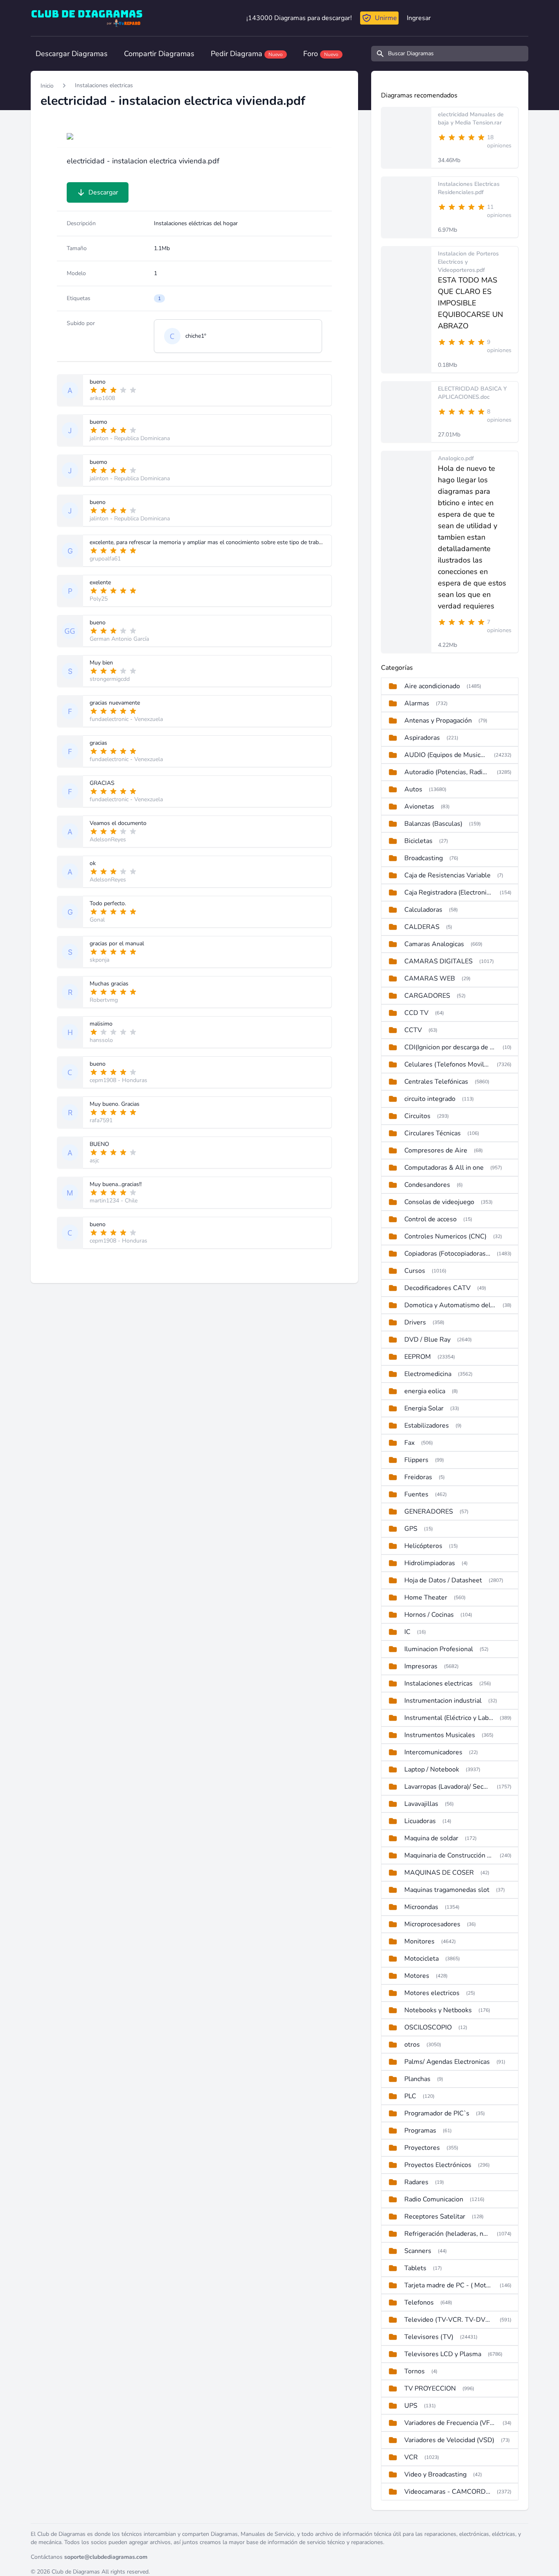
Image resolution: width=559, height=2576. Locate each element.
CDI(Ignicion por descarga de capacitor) (450, 1047)
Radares (416, 2182)
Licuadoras (420, 1821)
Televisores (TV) (429, 2337)
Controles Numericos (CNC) (445, 1236)
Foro (321, 54)
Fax (409, 1443)
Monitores (419, 1941)
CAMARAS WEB (430, 978)
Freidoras (418, 1477)
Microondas (421, 1907)
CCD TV (416, 1013)
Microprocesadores (432, 1924)
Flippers (416, 1460)
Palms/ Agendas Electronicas (447, 2062)
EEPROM (418, 1357)
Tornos (415, 2371)
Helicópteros (423, 1546)
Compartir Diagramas (159, 54)
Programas (420, 2131)
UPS (411, 2406)
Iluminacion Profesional (439, 1649)
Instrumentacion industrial (443, 1701)
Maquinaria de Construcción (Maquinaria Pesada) (449, 1855)
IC (407, 1632)
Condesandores (427, 1185)
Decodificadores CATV (437, 1288)
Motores (417, 1976)
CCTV (413, 1030)
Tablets (415, 2268)
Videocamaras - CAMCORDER (447, 2492)
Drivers (415, 1322)
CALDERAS (422, 927)
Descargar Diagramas (72, 54)
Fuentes (416, 1494)
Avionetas (419, 807)
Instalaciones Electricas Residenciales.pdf (469, 188)
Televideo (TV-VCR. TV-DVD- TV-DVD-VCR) (449, 2320)
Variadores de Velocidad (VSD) (449, 2440)
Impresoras (421, 1666)
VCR (411, 2457)
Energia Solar (424, 1408)
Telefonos (419, 2303)
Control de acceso (431, 1219)
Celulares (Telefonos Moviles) (447, 1064)
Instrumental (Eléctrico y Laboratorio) (449, 1718)
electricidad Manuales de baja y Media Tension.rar (471, 119)
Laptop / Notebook (432, 1769)
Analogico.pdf (456, 458)
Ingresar (419, 18)
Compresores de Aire (436, 1150)
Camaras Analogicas (434, 944)
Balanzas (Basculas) (433, 824)
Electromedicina (428, 1374)
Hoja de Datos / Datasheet (443, 1580)
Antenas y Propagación (438, 721)
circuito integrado (430, 1099)
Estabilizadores (427, 1426)
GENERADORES (429, 1512)
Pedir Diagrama (247, 54)
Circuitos (417, 1116)
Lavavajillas (421, 1804)
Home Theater (426, 1598)
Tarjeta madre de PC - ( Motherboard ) (449, 2285)
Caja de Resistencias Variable (447, 875)
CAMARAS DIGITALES (438, 961)
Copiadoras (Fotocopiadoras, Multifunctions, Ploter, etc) (447, 1254)
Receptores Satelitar (435, 2217)
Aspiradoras (422, 738)
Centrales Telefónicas (436, 1082)
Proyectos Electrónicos (438, 2165)
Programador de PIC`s (437, 2113)
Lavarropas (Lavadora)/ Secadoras (447, 1787)
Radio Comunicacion (434, 2199)
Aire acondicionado (432, 686)
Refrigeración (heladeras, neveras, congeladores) (447, 2234)
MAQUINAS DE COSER (439, 1873)
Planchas (417, 2079)
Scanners (418, 2251)
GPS (411, 1529)
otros (412, 2045)
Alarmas (417, 703)
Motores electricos (432, 1993)
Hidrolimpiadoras (430, 1563)
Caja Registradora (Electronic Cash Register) (449, 893)
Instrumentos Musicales (440, 1735)
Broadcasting (424, 858)
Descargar (103, 192)
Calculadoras (423, 910)
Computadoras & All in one (444, 1168)
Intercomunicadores (433, 1752)
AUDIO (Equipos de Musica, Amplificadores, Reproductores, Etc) (446, 755)
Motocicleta (422, 1959)
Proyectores (422, 2148)
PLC (410, 2096)
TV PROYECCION (430, 2388)
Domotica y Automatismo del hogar (450, 1305)
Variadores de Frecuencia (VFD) (450, 2423)
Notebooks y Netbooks (438, 2010)
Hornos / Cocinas (429, 1615)
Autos (413, 789)
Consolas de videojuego (439, 1202)
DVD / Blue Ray (427, 1340)
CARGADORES (427, 996)
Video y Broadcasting (435, 2474)
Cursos (415, 1271)
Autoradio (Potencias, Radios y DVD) (447, 772)
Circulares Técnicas (433, 1133)
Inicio (47, 86)
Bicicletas (418, 841)
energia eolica (425, 1391)
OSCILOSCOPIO (428, 2027)
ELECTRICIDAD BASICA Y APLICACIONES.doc (472, 393)
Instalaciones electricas (104, 85)
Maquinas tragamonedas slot (447, 1890)
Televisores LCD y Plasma (443, 2354)
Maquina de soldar (431, 1838)
